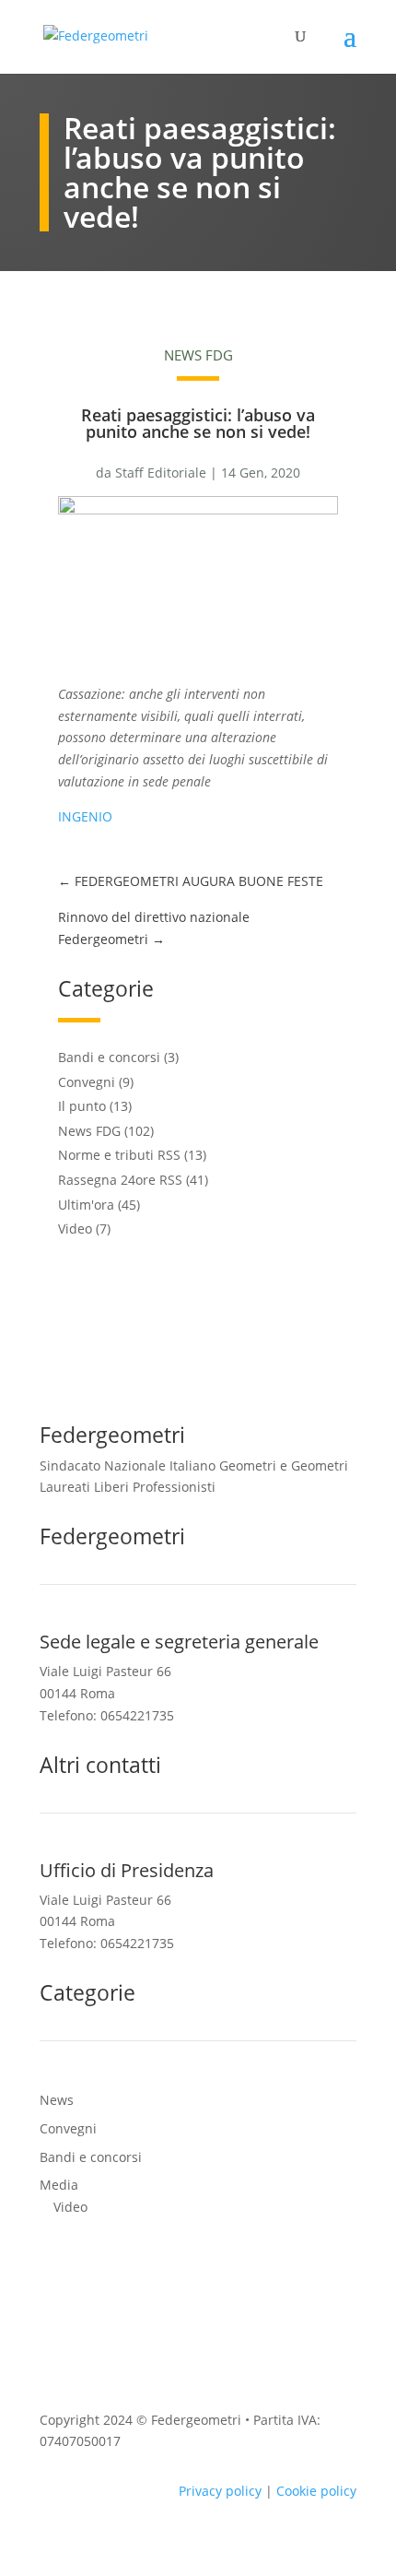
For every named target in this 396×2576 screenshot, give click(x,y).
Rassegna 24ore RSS (120, 1180)
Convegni (87, 1082)
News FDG (198, 355)
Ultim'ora (86, 1205)
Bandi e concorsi (109, 1057)
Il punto (82, 1106)
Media (59, 2185)
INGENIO (85, 816)
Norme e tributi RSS (119, 1155)
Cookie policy (316, 2491)
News (57, 2100)
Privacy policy (220, 2491)
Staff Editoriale (161, 473)
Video (75, 1229)
